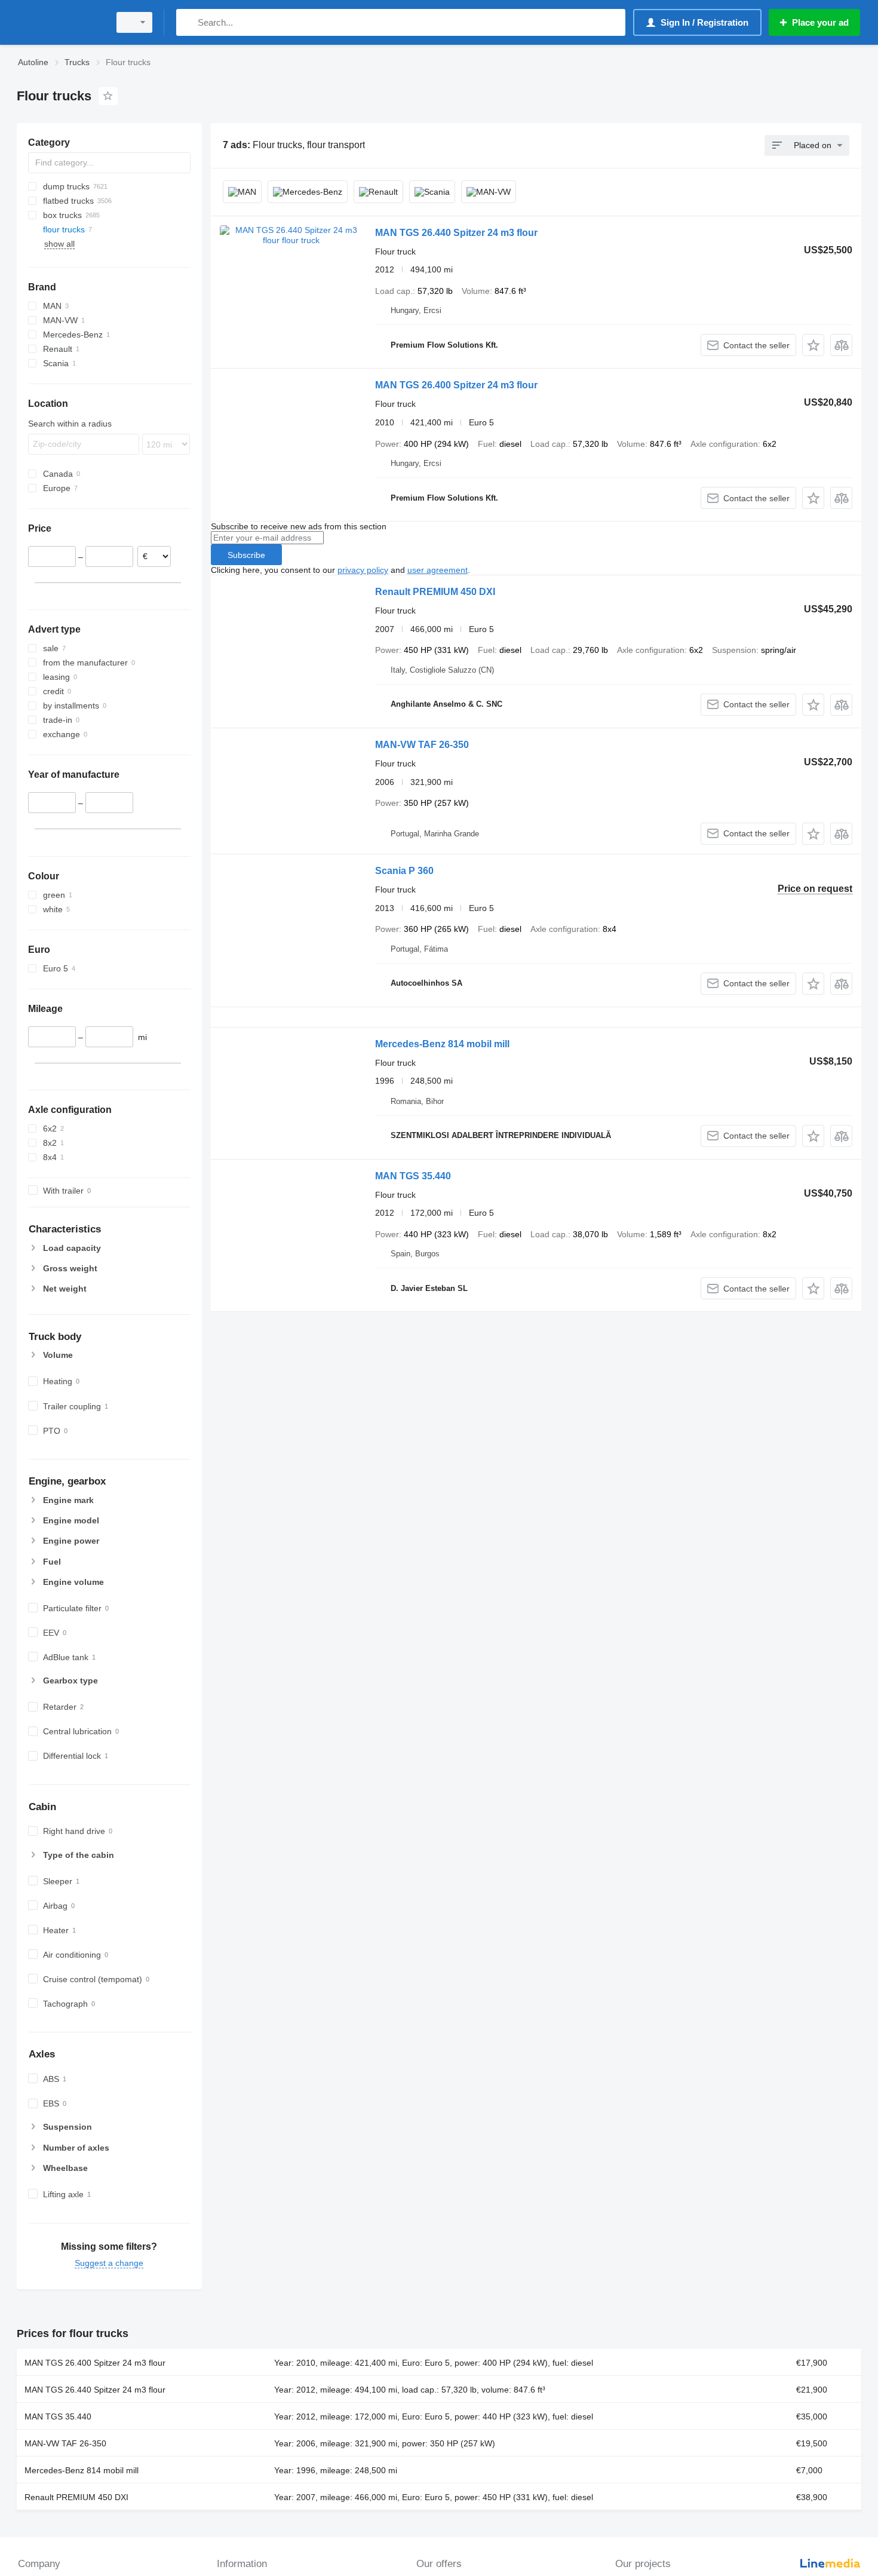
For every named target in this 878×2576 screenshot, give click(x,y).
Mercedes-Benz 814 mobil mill (442, 1044)
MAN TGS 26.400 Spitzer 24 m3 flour (456, 385)
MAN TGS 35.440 (413, 1176)
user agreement (438, 570)
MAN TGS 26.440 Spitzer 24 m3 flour (456, 233)
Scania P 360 (404, 871)
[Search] (188, 22)
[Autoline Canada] (60, 22)
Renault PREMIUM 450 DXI (435, 592)
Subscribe (246, 555)
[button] (813, 345)
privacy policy (363, 570)
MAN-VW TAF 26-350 (422, 745)
